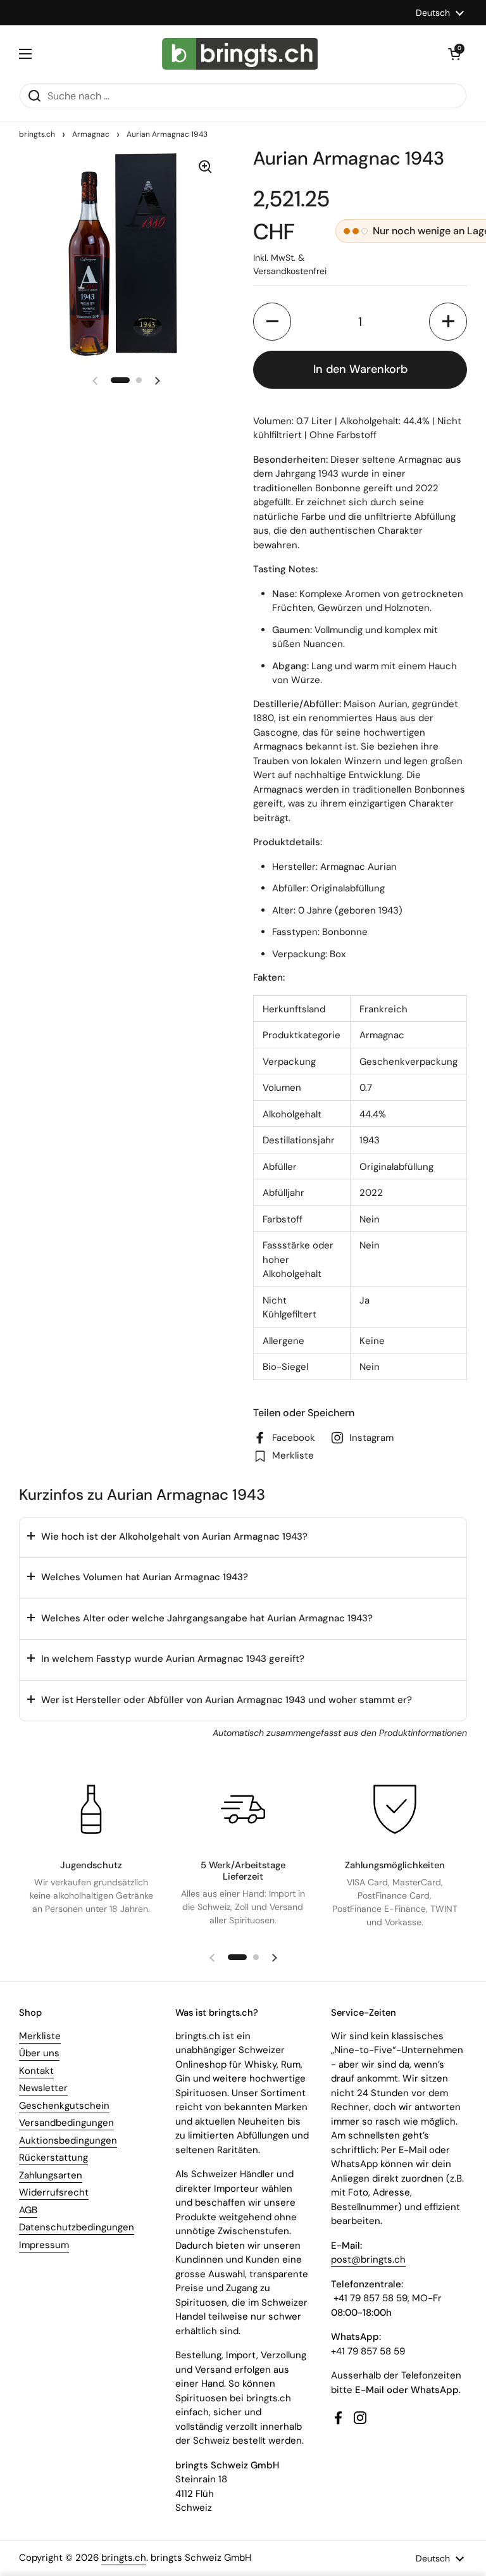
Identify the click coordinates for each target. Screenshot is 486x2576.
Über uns (39, 2053)
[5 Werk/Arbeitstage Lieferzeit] (243, 1809)
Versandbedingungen (66, 2123)
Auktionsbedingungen (68, 2140)
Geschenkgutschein (64, 2106)
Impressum (44, 2245)
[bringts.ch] (240, 54)
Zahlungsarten (51, 2175)
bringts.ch (37, 134)
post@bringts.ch (368, 2259)
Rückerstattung (53, 2158)
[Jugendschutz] (91, 1809)
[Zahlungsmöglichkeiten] (395, 1809)
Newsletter (43, 2088)
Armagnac (91, 134)
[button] (454, 54)
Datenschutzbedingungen (77, 2227)
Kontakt (36, 2071)
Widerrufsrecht (54, 2192)
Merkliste (40, 2036)
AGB (28, 2210)
